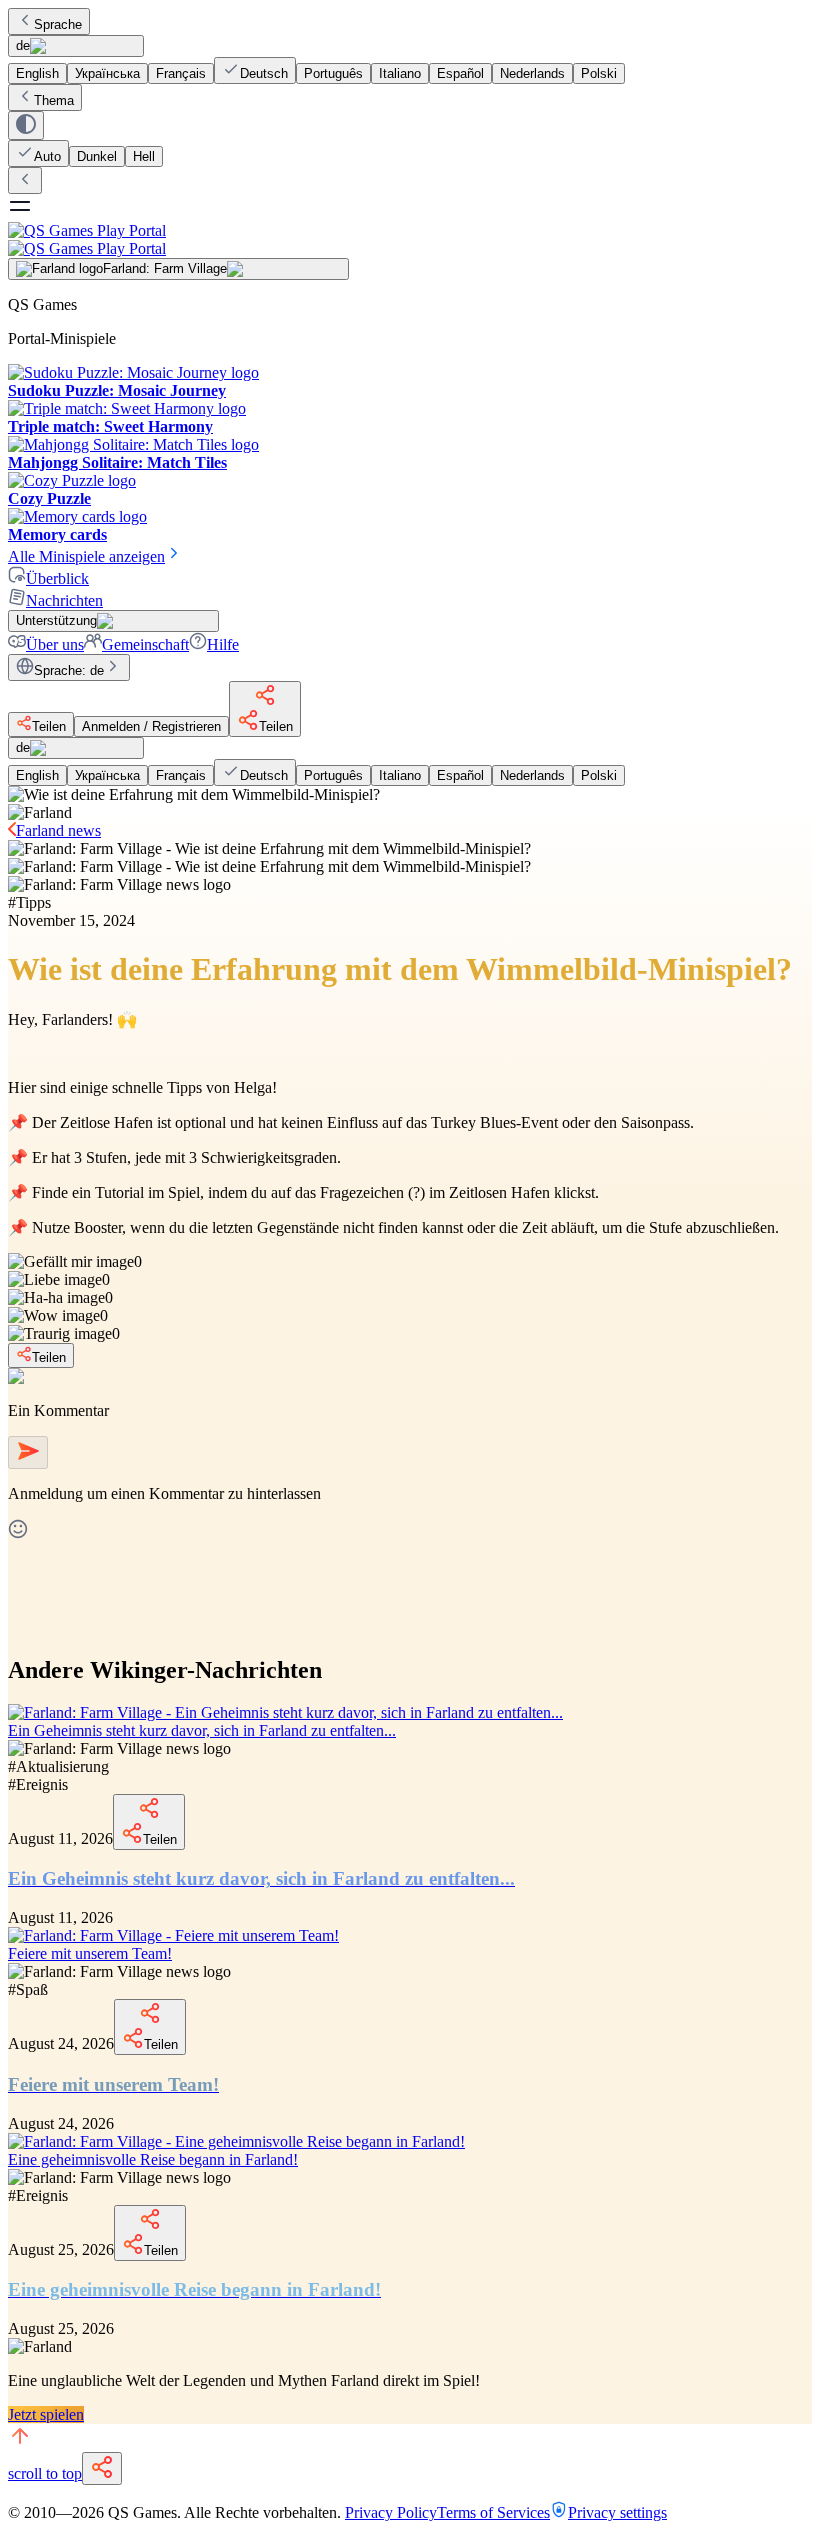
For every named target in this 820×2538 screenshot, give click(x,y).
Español (460, 73)
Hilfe (223, 644)
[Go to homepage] (410, 239)
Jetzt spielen (46, 2414)
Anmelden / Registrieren (151, 726)
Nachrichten (64, 600)
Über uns (55, 644)
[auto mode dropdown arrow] (26, 125)
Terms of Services (493, 2512)
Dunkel (97, 156)
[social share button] (102, 2468)
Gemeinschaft (145, 644)
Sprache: (69, 670)
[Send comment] (28, 1452)
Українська (107, 73)
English (37, 73)
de (23, 45)
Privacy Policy (391, 2512)
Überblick (57, 578)
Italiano (400, 73)
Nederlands (532, 73)
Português (333, 73)
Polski (599, 73)
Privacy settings (617, 2512)
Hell (144, 156)
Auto (47, 156)
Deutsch (264, 73)
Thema (54, 100)
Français (181, 73)
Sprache (58, 24)
